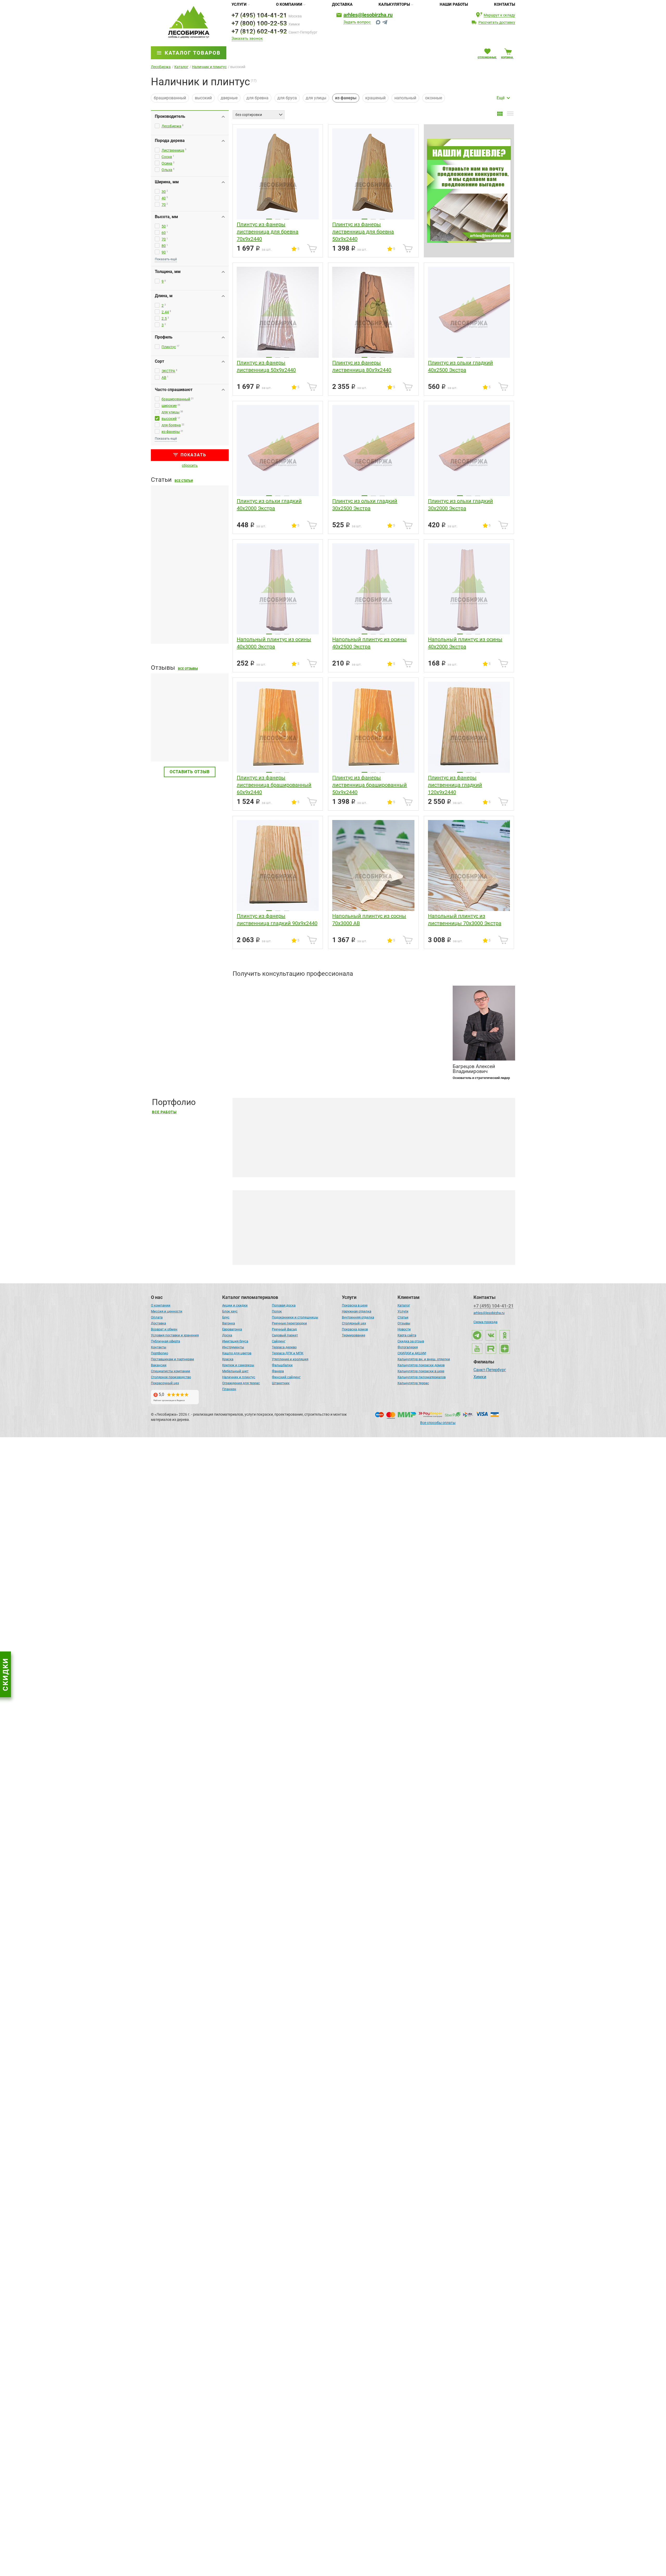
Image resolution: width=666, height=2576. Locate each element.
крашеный (375, 98)
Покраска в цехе (355, 1305)
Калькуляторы (394, 4)
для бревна (257, 98)
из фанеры (171, 432)
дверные (229, 98)
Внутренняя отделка (358, 1317)
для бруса (287, 98)
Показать (193, 455)
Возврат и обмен (164, 1329)
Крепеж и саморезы (238, 1365)
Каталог (404, 1305)
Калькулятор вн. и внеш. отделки (424, 1359)
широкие (169, 406)
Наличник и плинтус (239, 1377)
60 (164, 233)
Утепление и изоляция (290, 1359)
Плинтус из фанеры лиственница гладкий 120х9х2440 (455, 785)
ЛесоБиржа (171, 126)
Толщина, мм (168, 272)
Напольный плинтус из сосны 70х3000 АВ (369, 920)
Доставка (342, 4)
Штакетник (281, 1383)
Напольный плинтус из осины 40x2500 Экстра (369, 643)
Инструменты (233, 1347)
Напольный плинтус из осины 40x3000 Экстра (274, 643)
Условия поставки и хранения (175, 1335)
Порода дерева (170, 141)
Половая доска (284, 1305)
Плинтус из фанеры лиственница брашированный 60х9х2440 (274, 785)
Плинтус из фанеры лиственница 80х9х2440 (362, 366)
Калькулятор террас (413, 1383)
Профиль (164, 337)
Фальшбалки (282, 1365)
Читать (158, 746)
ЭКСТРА (168, 371)
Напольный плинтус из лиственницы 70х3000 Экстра (465, 920)
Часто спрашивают (174, 390)
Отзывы (404, 1323)
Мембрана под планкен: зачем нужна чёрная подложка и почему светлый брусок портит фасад (188, 546)
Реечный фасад (284, 1329)
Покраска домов (355, 1329)
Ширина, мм (167, 182)
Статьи (403, 1317)
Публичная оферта (165, 1341)
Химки (480, 1377)
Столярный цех (354, 1323)
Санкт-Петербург (490, 1370)
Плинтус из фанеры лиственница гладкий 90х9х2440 (277, 920)
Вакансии (159, 1365)
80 (164, 246)
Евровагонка (232, 1329)
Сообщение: (244, 1027)
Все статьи (184, 481)
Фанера (278, 1371)
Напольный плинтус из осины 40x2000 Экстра (465, 643)
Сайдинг (279, 1341)
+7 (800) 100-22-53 (259, 23)
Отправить (425, 1056)
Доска (227, 1335)
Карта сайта (407, 1335)
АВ (164, 378)
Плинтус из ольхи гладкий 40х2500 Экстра (460, 366)
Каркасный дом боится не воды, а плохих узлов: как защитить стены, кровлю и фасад (185, 1412)
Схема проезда (485, 1322)
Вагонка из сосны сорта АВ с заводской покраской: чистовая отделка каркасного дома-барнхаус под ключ (350, 1509)
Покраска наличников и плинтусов (286, 1252)
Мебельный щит (235, 1371)
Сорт (159, 361)
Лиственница (173, 150)
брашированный (170, 98)
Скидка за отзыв (411, 1341)
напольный (405, 98)
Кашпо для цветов (237, 1353)
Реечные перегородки (289, 1323)
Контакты (505, 4)
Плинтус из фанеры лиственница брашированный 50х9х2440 (370, 785)
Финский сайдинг (286, 1377)
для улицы (316, 98)
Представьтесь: (248, 988)
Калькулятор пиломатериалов (422, 1377)
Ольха (167, 170)
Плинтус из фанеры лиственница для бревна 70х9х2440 (268, 232)
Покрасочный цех (165, 1383)
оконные (434, 98)
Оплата (157, 1317)
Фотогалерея (408, 1347)
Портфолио (159, 1353)
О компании (289, 4)
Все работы (164, 1112)
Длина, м (164, 296)
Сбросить (190, 465)
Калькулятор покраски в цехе (421, 1371)
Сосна (167, 157)
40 (164, 198)
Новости (404, 1329)
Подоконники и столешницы (295, 1317)
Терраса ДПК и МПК (288, 1353)
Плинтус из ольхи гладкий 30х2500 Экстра (365, 505)
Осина (167, 163)
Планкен (229, 1389)
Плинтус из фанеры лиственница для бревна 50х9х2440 (363, 232)
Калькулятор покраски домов (421, 1365)
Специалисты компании (171, 1371)
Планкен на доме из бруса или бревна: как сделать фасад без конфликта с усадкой (189, 625)
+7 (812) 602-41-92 (259, 31)
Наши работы (454, 4)
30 (164, 192)
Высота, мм (166, 217)
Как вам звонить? (250, 1007)
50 (164, 226)
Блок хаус (230, 1311)
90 (164, 252)
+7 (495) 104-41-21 (259, 15)
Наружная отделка (357, 1311)
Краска (228, 1359)
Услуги (239, 4)
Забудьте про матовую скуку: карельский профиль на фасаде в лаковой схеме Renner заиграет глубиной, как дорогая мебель (368, 1930)
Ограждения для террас (241, 1383)
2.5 (164, 318)
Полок (277, 1311)
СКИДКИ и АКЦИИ (412, 1353)
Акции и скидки (235, 1305)
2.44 (165, 312)
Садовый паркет (285, 1335)
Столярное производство (171, 1377)
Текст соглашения (260, 1059)
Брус (226, 1317)
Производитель (170, 116)
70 (164, 205)
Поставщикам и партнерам (172, 1359)
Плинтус (169, 347)
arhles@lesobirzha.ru (368, 15)
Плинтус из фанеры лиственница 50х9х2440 (266, 366)
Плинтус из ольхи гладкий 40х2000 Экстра (269, 505)
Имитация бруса (235, 1341)
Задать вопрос (357, 22)
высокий (203, 98)
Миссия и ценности (167, 1311)
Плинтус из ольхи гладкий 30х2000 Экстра (460, 505)
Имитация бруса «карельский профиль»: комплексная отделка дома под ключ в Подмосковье (337, 1720)
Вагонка (229, 1323)
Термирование (354, 1335)
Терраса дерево (284, 1347)
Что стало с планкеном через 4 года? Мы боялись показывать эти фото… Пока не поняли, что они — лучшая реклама (359, 2141)
